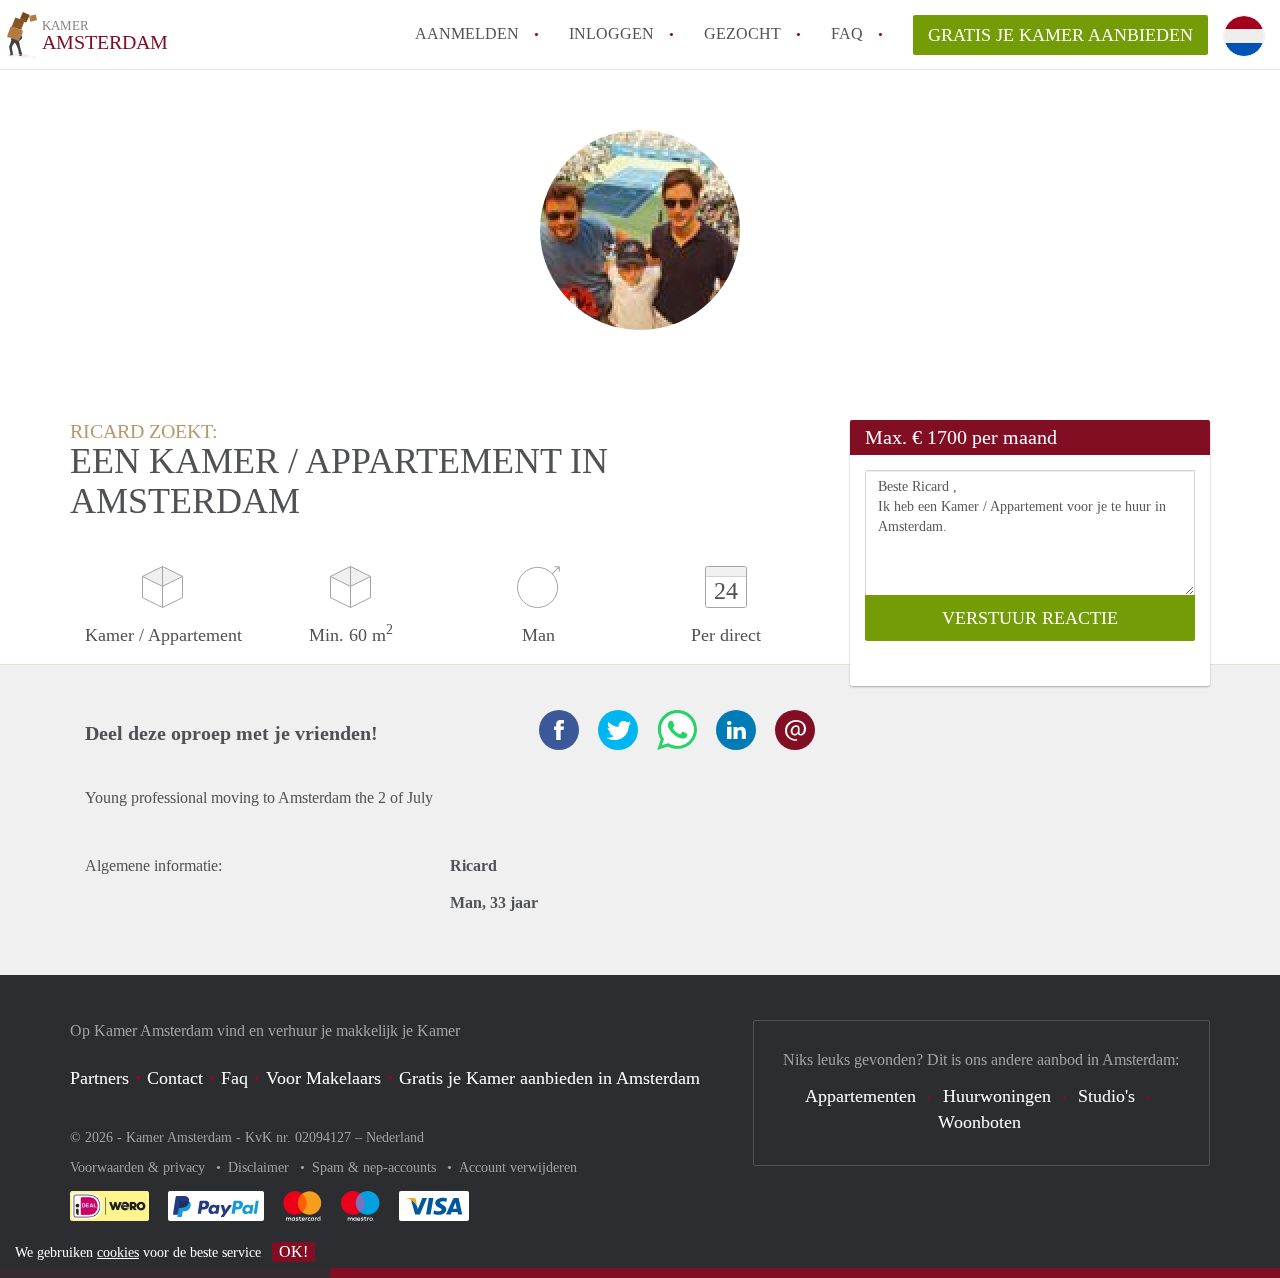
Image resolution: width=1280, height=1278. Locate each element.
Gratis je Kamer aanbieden (1060, 35)
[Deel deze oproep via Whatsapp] (677, 730)
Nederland (395, 1137)
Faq (234, 1078)
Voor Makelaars (323, 1078)
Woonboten (979, 1122)
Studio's (1106, 1096)
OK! (293, 1251)
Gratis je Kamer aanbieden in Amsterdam (549, 1078)
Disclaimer (260, 1167)
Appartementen (860, 1096)
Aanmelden (467, 33)
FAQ (847, 33)
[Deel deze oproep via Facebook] (559, 730)
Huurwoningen (997, 1096)
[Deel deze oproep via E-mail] (795, 730)
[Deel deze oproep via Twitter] (618, 730)
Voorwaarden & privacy (139, 1167)
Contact (175, 1078)
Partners (99, 1078)
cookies (118, 1252)
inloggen (611, 33)
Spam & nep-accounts (376, 1167)
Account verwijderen (518, 1167)
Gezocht (742, 33)
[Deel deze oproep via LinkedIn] (736, 730)
